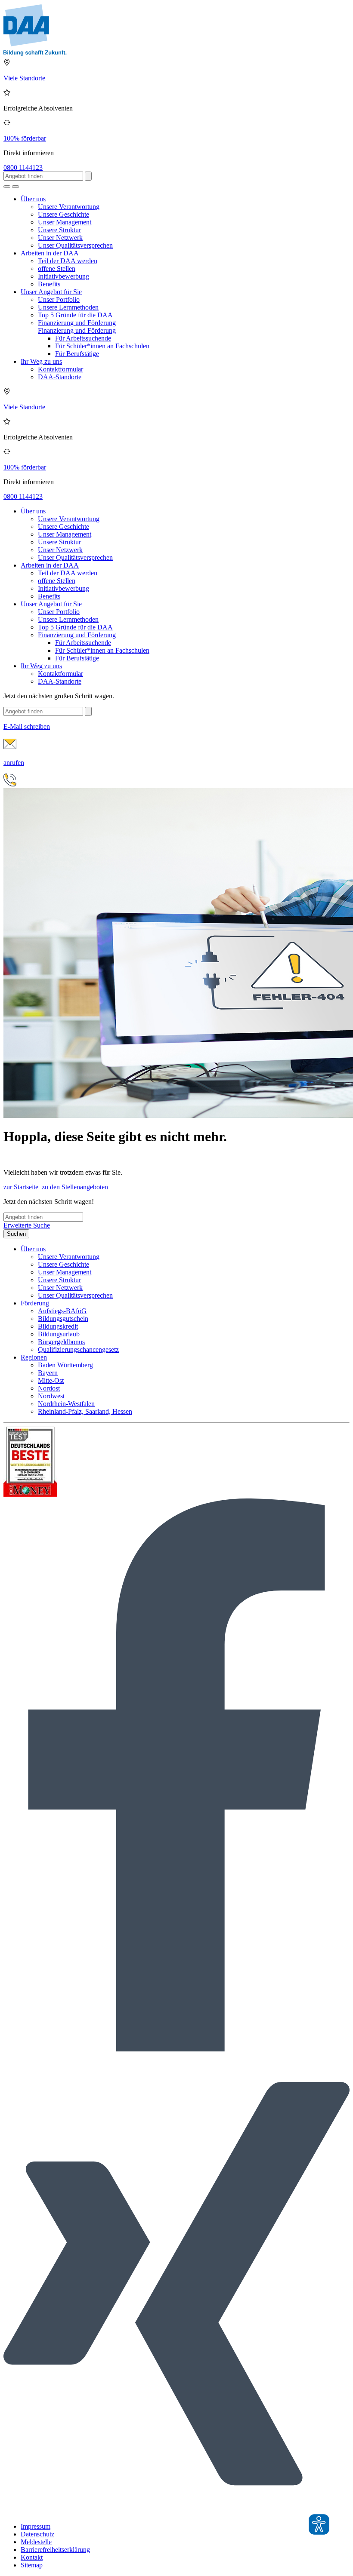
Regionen (34, 1357)
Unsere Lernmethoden (68, 307)
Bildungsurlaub (59, 1334)
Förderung (35, 1303)
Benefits (49, 284)
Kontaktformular (60, 369)
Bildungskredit (58, 1326)
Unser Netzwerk (60, 238)
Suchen (16, 1234)
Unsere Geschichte (63, 214)
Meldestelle (36, 2542)
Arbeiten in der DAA (50, 253)
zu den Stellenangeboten (75, 1187)
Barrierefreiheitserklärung (55, 2550)
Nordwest (51, 1396)
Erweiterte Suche (27, 1225)
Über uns (33, 199)
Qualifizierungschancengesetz (78, 1349)
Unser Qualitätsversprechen (75, 245)
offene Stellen (57, 269)
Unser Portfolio (59, 299)
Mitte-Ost (51, 1380)
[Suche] (7, 187)
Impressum (36, 2526)
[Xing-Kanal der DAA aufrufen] (176, 2512)
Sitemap (32, 2565)
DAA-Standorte (60, 377)
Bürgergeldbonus (61, 1342)
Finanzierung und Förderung (77, 323)
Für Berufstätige (77, 354)
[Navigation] (15, 187)
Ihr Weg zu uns (41, 361)
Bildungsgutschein (63, 1319)
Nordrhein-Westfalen (66, 1404)
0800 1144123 (23, 167)
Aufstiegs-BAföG (62, 1311)
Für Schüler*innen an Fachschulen (102, 346)
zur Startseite (21, 1187)
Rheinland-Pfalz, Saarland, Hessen (85, 1411)
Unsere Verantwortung (69, 207)
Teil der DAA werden (68, 261)
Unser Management (65, 222)
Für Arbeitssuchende (83, 338)
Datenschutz (37, 2534)
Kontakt (32, 2557)
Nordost (49, 1388)
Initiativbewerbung (63, 276)
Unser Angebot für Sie (51, 292)
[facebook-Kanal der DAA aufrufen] (176, 2049)
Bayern (48, 1373)
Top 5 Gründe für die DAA (75, 315)
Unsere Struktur (59, 230)
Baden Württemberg (65, 1365)
